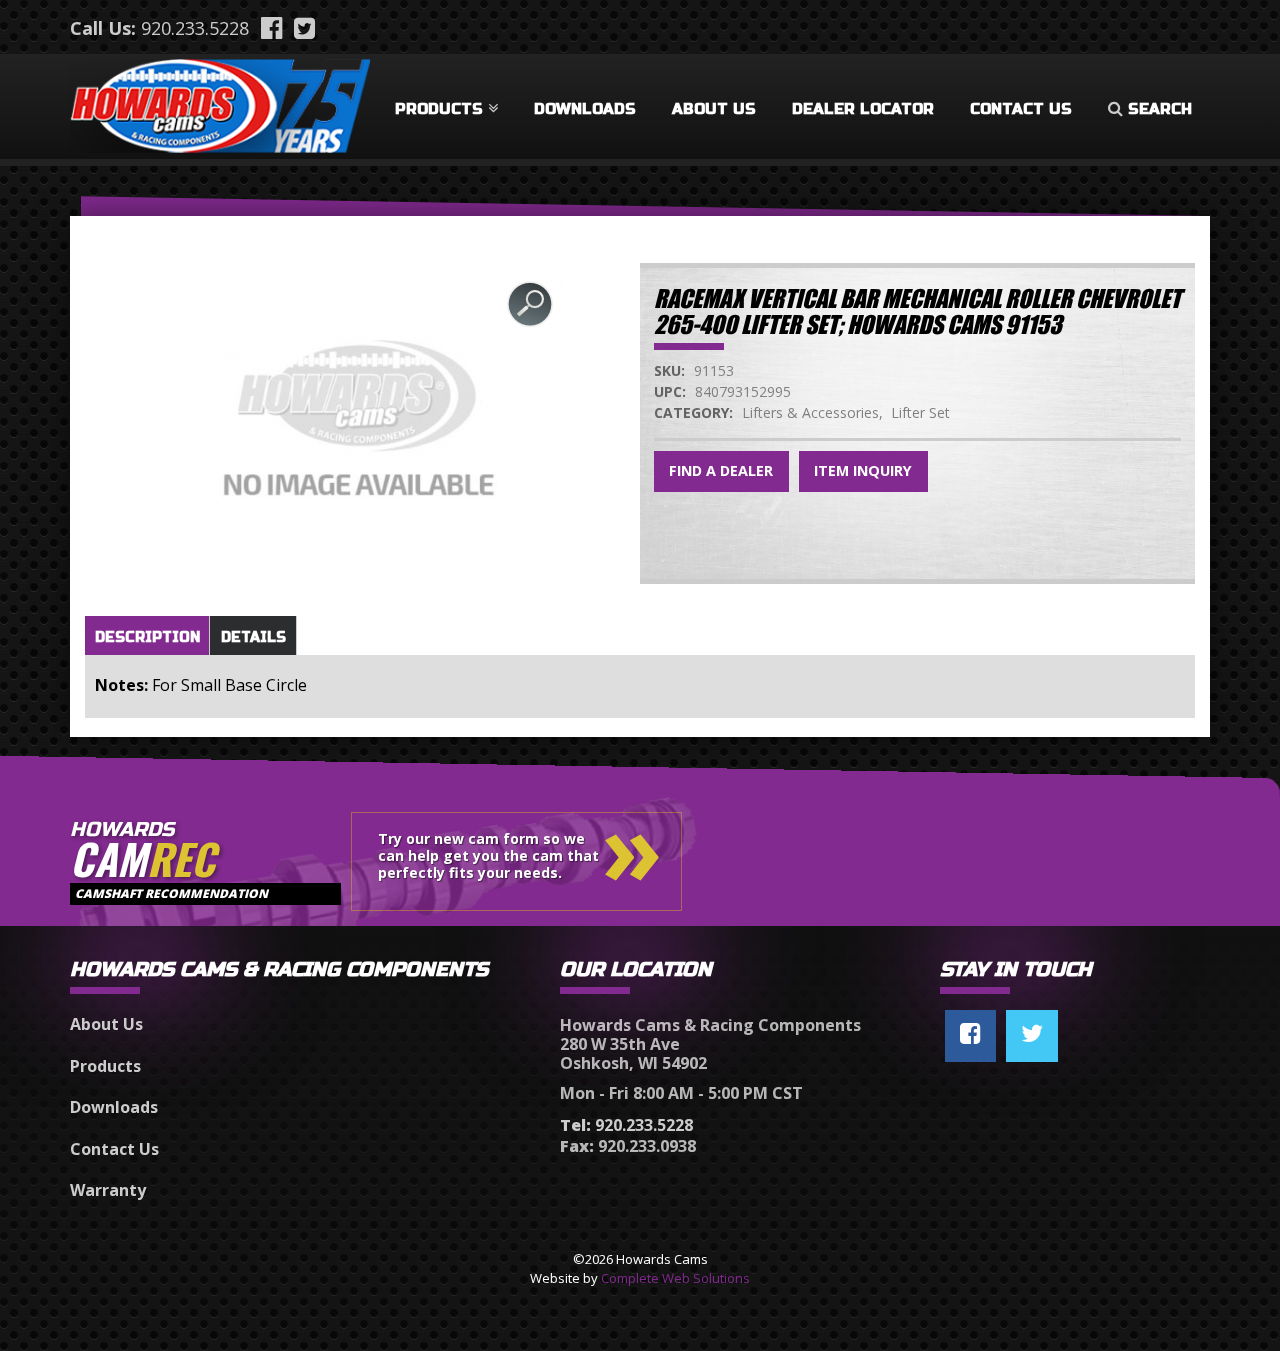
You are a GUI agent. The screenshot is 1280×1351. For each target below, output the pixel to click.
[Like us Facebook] (970, 1036)
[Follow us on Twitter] (1032, 1036)
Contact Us (1021, 109)
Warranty (108, 1190)
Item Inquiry (863, 470)
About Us (714, 109)
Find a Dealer (721, 470)
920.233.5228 (195, 28)
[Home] (220, 102)
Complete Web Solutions (675, 1278)
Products (439, 109)
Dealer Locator (863, 109)
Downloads (585, 109)
